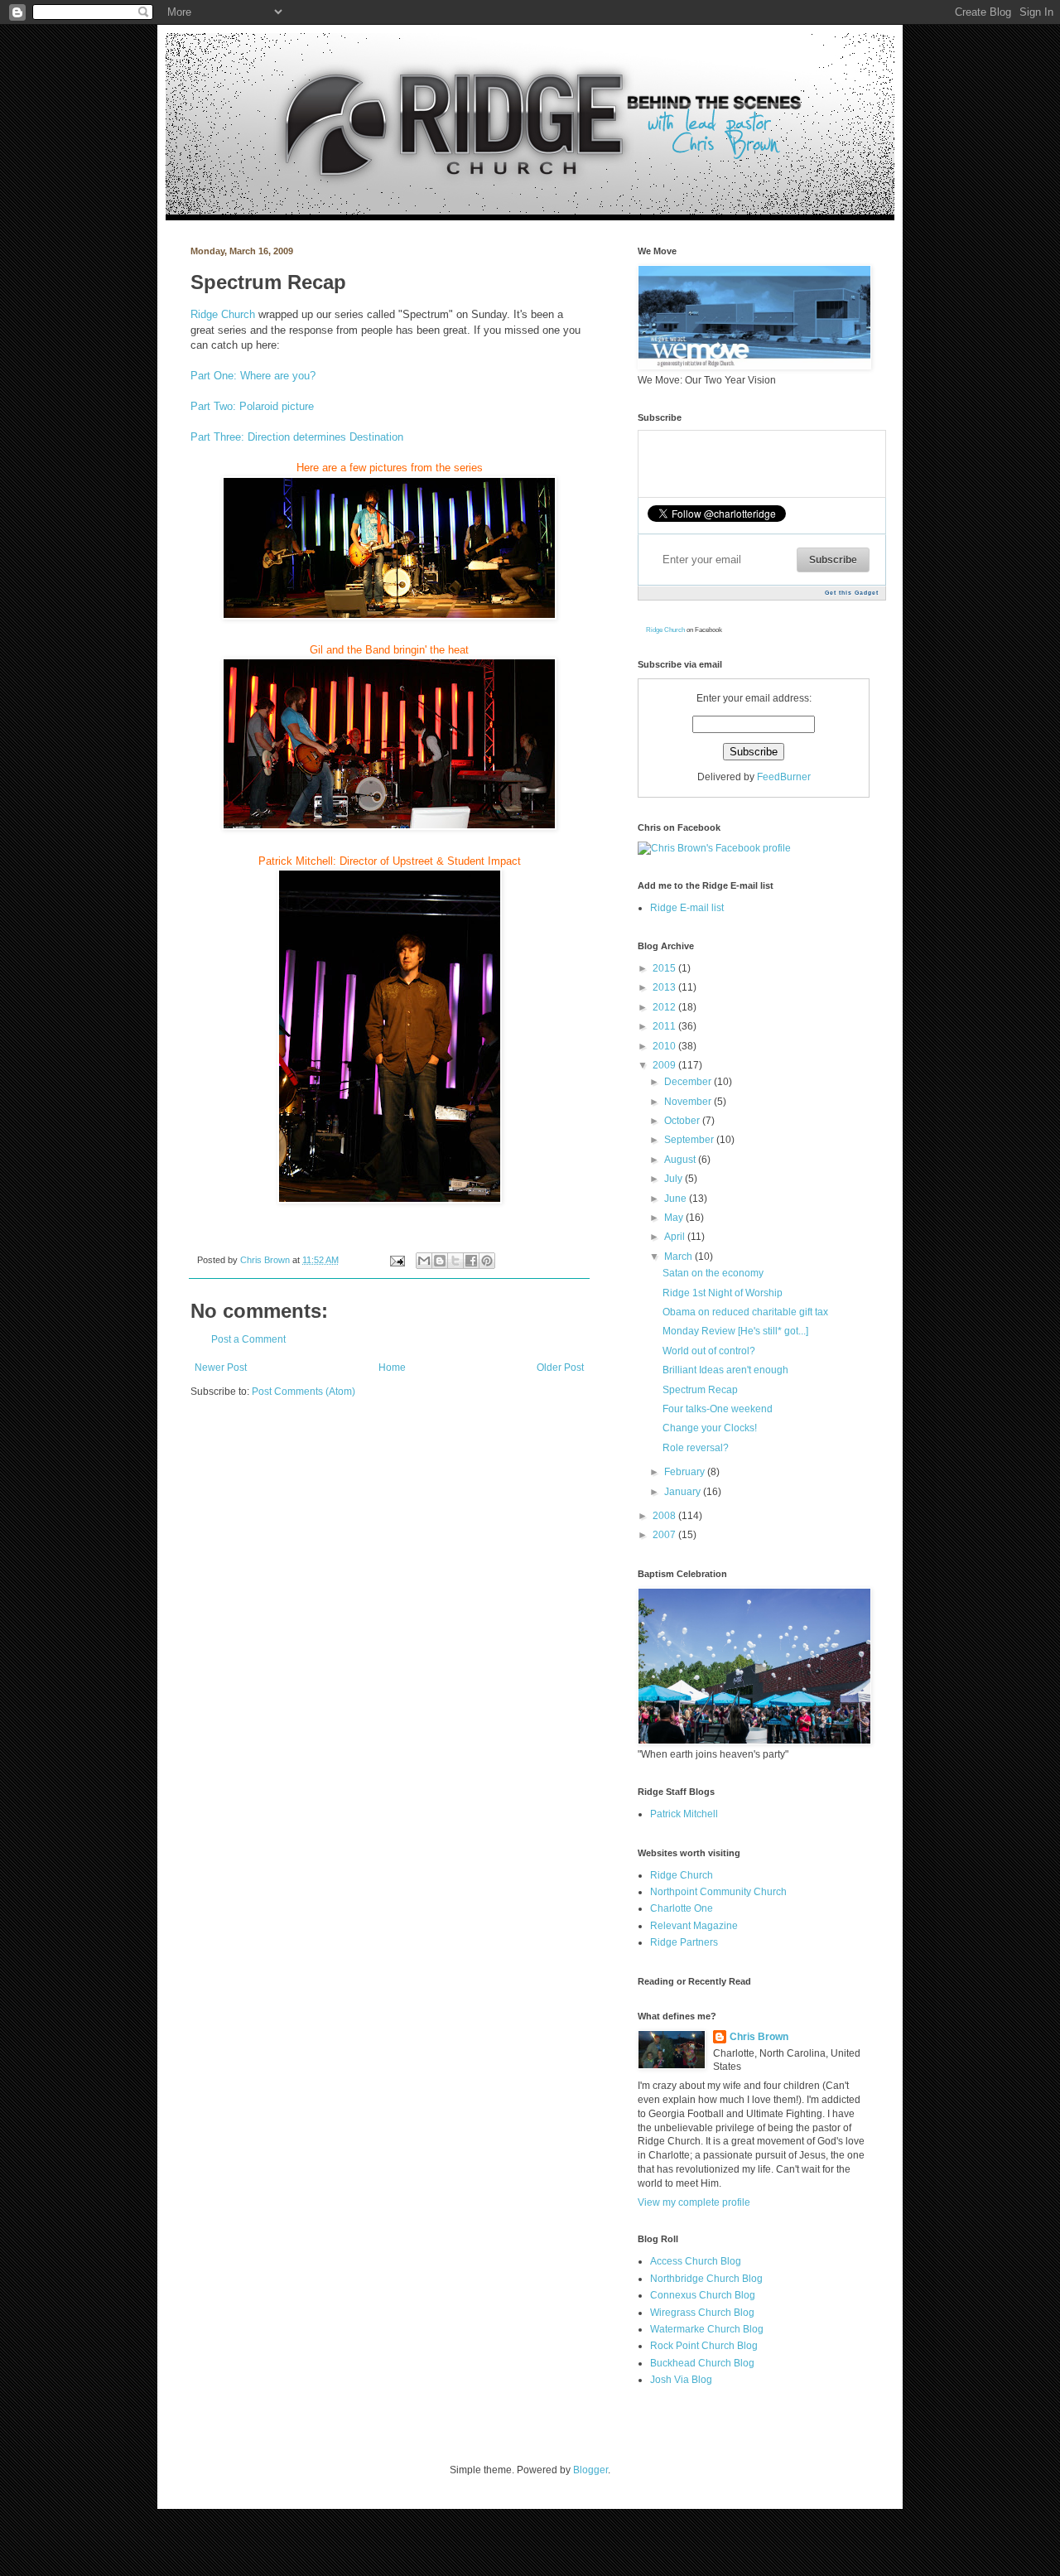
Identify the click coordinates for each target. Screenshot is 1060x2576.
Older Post (560, 1368)
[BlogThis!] (440, 1261)
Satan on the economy (713, 1273)
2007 (665, 1535)
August (681, 1160)
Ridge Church (223, 314)
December (689, 1082)
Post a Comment (248, 1339)
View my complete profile (694, 2202)
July (675, 1179)
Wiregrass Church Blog (702, 2313)
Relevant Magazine (694, 1926)
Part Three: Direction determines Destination (297, 437)
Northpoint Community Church (718, 1892)
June (677, 1199)
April (676, 1237)
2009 (665, 1065)
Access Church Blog (696, 2261)
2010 (665, 1046)
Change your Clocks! (710, 1428)
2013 (665, 987)
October (683, 1121)
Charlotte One (682, 1908)
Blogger (590, 2470)
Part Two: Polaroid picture (252, 406)
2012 (665, 1007)
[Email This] (424, 1261)
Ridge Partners (684, 1942)
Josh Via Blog (681, 2380)
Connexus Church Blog (703, 2295)
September (690, 1140)
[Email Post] (397, 1260)
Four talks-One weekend (718, 1409)
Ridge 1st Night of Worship (723, 1293)
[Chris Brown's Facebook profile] (714, 848)
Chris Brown (266, 1260)
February (686, 1472)
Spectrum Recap (700, 1390)
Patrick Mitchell (684, 1814)
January (684, 1492)
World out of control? (709, 1351)
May (675, 1218)
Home (392, 1368)
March (679, 1257)
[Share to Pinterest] (487, 1261)
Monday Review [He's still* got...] (735, 1331)
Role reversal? (696, 1448)
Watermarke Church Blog (707, 2329)
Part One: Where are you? (253, 376)
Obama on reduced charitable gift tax (745, 1312)
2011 (665, 1026)
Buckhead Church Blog (702, 2363)
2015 (665, 968)
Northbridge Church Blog (706, 2279)
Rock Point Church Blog (704, 2346)
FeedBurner (784, 777)
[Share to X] (455, 1261)
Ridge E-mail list (687, 908)
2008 (665, 1516)
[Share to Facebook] (471, 1261)
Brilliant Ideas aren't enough (725, 1370)
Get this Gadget (852, 593)
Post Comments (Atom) (304, 1392)
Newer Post (221, 1368)
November (689, 1102)
